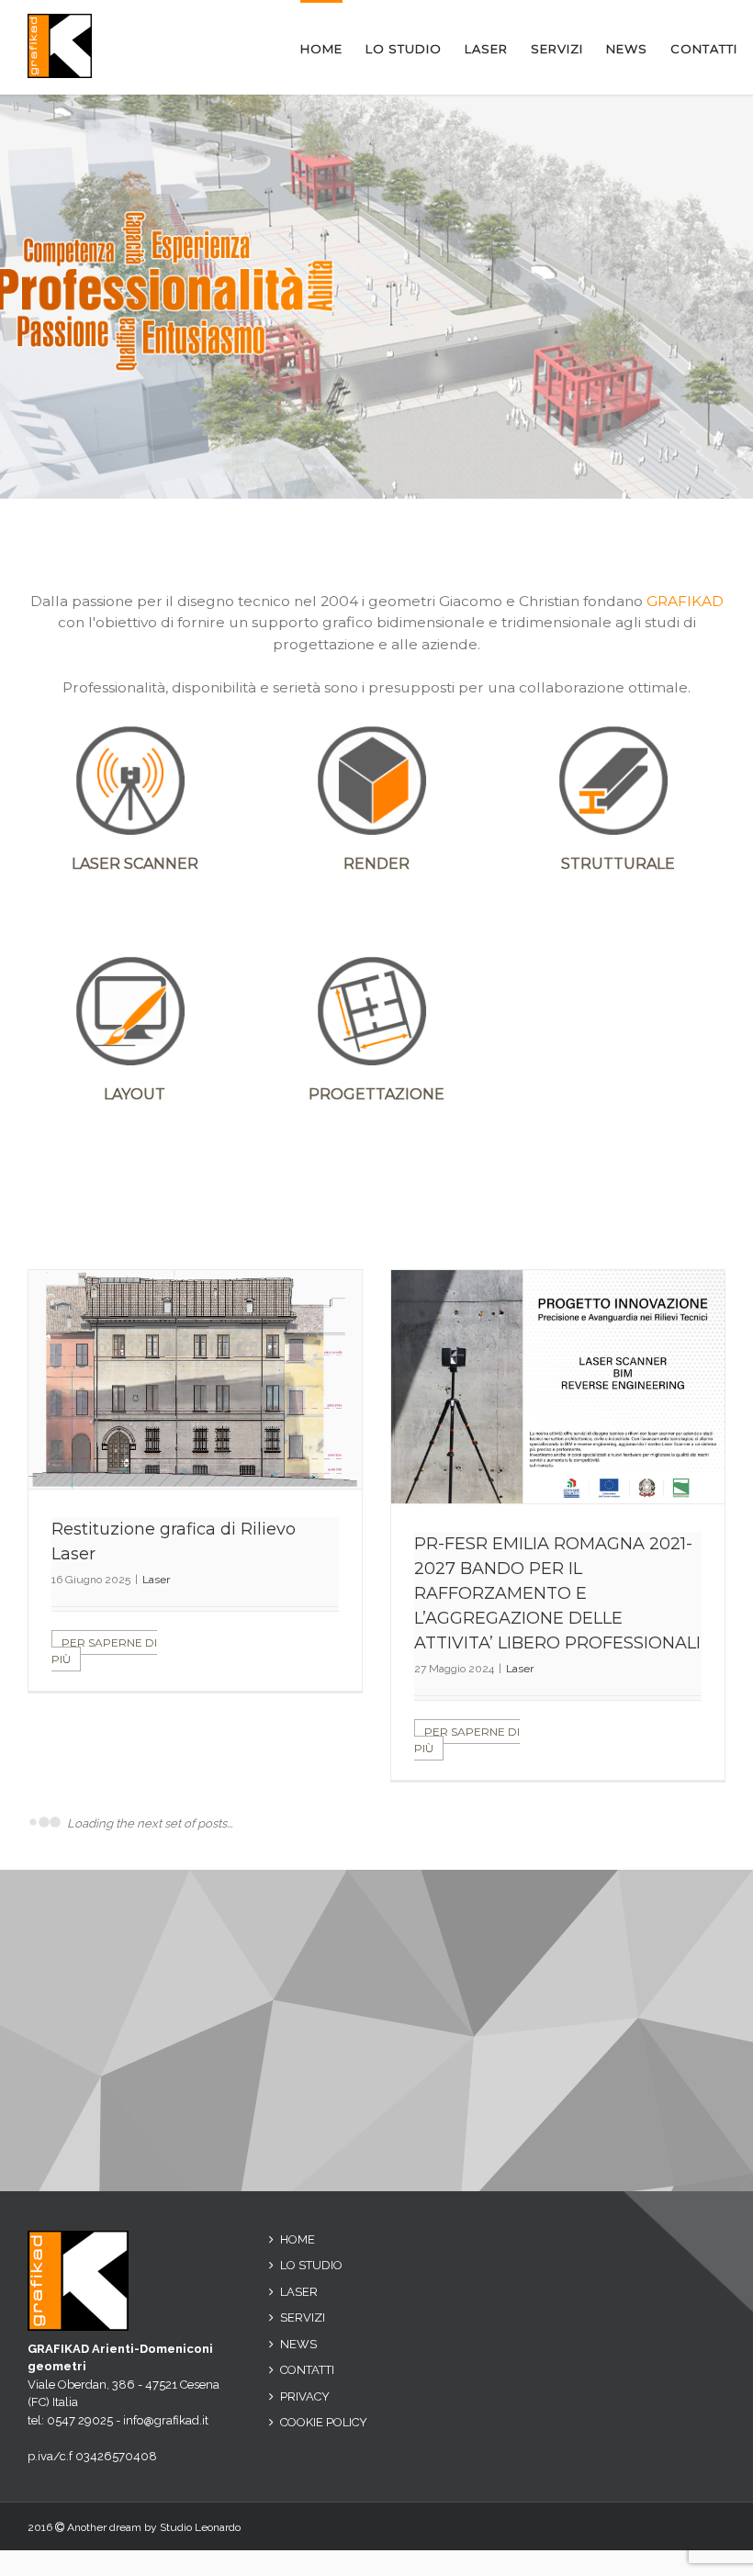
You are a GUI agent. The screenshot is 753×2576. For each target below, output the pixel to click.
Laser (156, 1580)
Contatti (307, 2334)
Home (298, 2203)
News (298, 2307)
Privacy (305, 2360)
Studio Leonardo (200, 2492)
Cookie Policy (324, 2386)
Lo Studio (311, 2229)
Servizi (303, 2282)
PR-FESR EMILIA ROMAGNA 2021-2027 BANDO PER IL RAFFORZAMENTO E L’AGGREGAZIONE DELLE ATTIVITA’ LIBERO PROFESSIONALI (557, 1593)
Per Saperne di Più (104, 1651)
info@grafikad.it (166, 2384)
